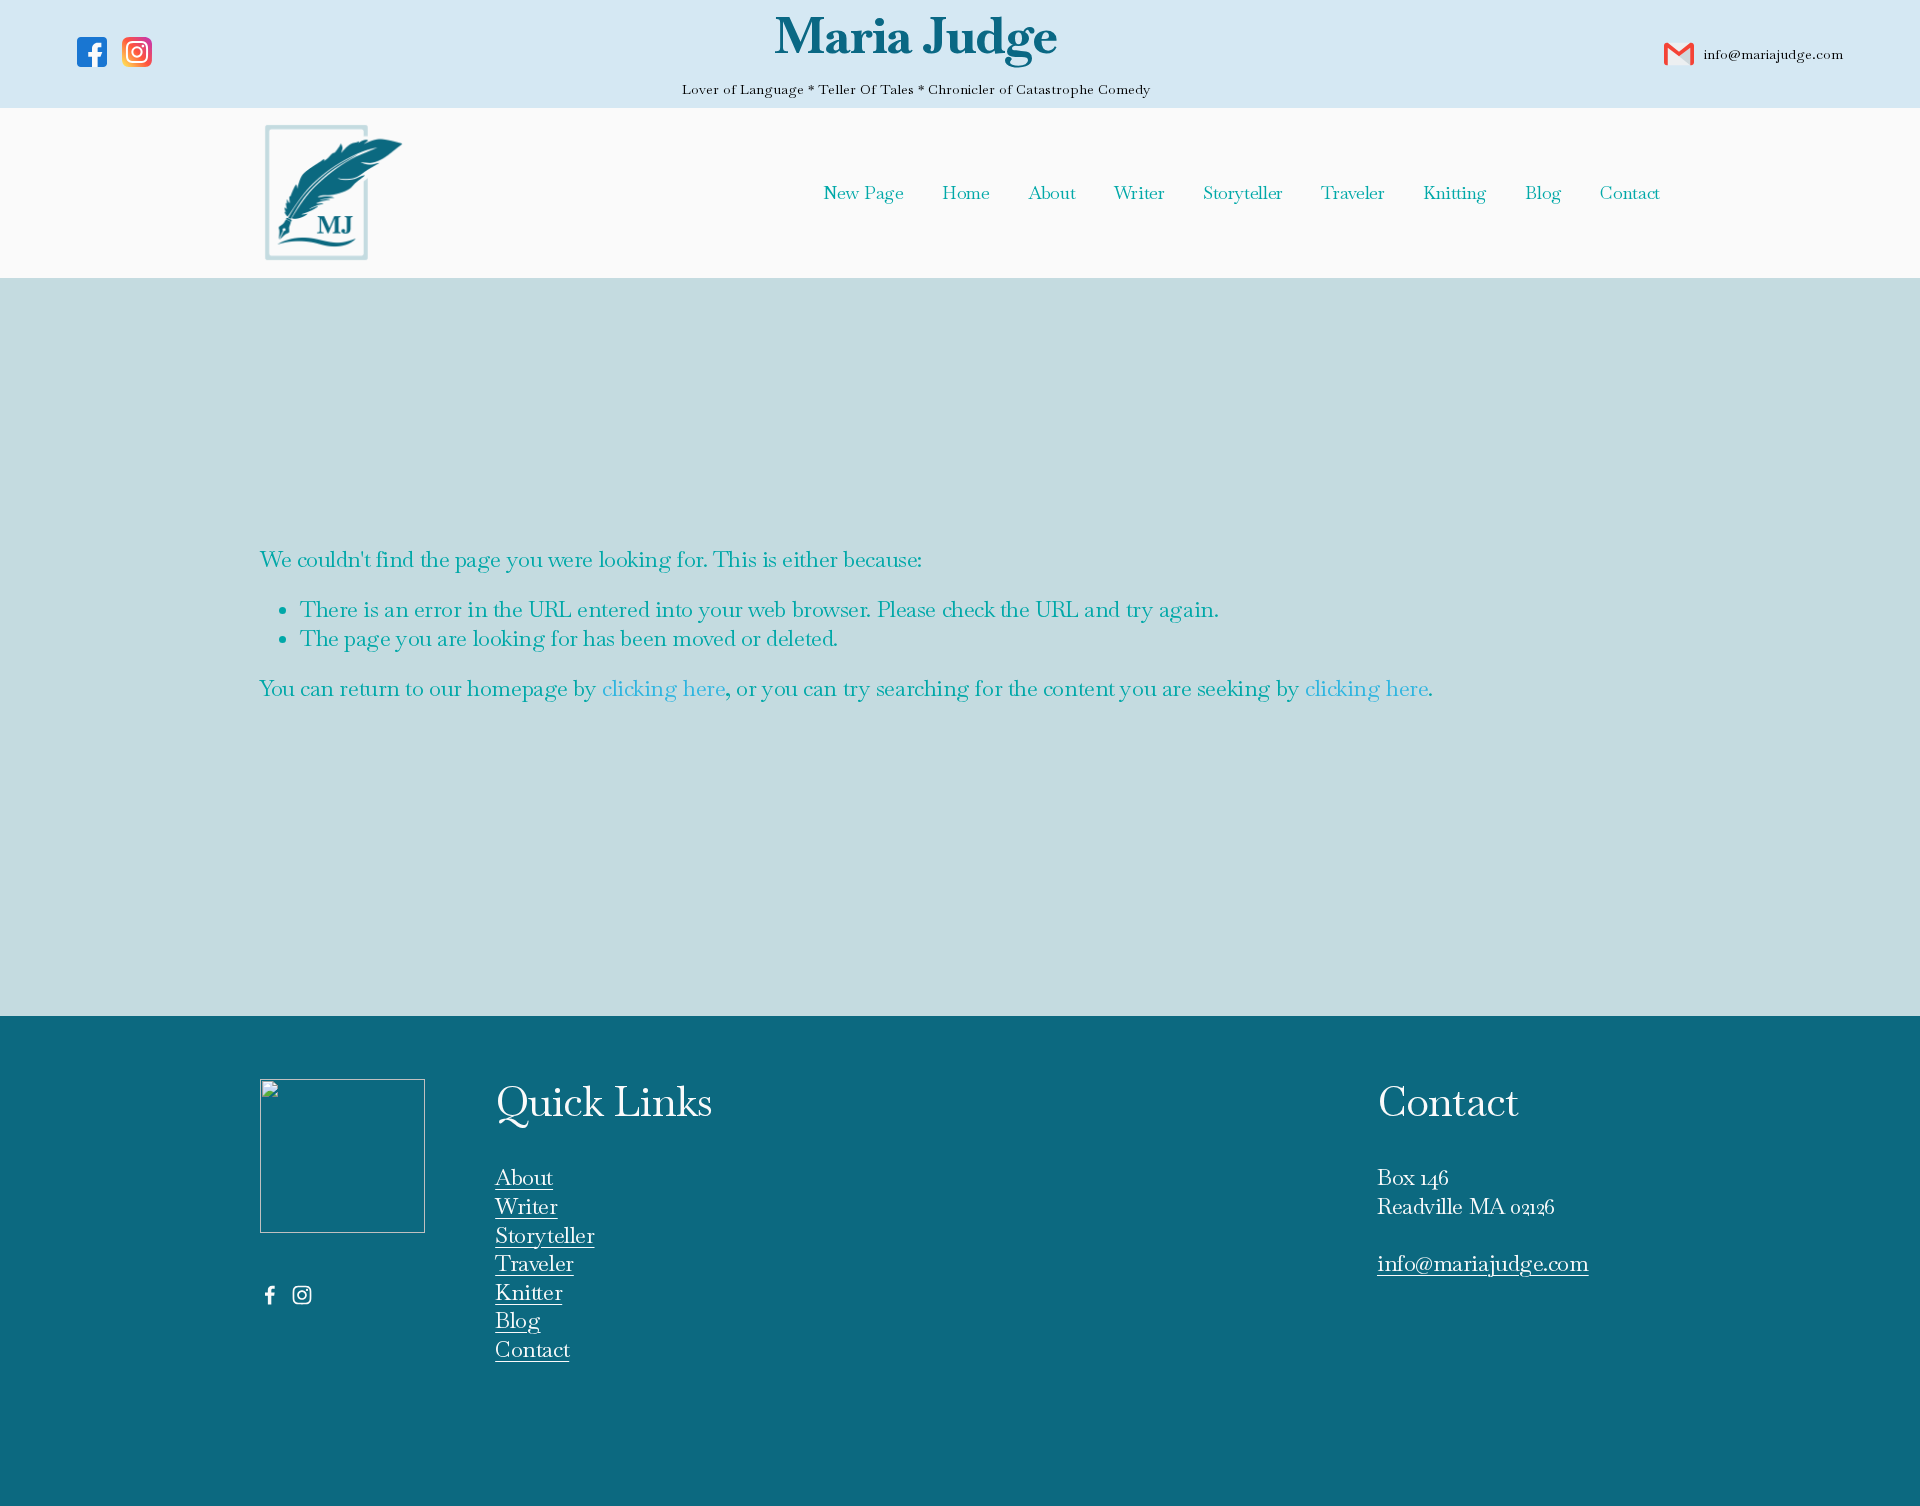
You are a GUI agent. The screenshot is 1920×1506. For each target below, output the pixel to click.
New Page (863, 192)
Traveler (1352, 192)
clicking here (663, 688)
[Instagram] (302, 1295)
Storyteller (1243, 192)
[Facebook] (270, 1295)
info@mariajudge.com (1773, 54)
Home (966, 192)
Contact (1630, 192)
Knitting (1455, 192)
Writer (1139, 192)
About (1051, 192)
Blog (1543, 192)
